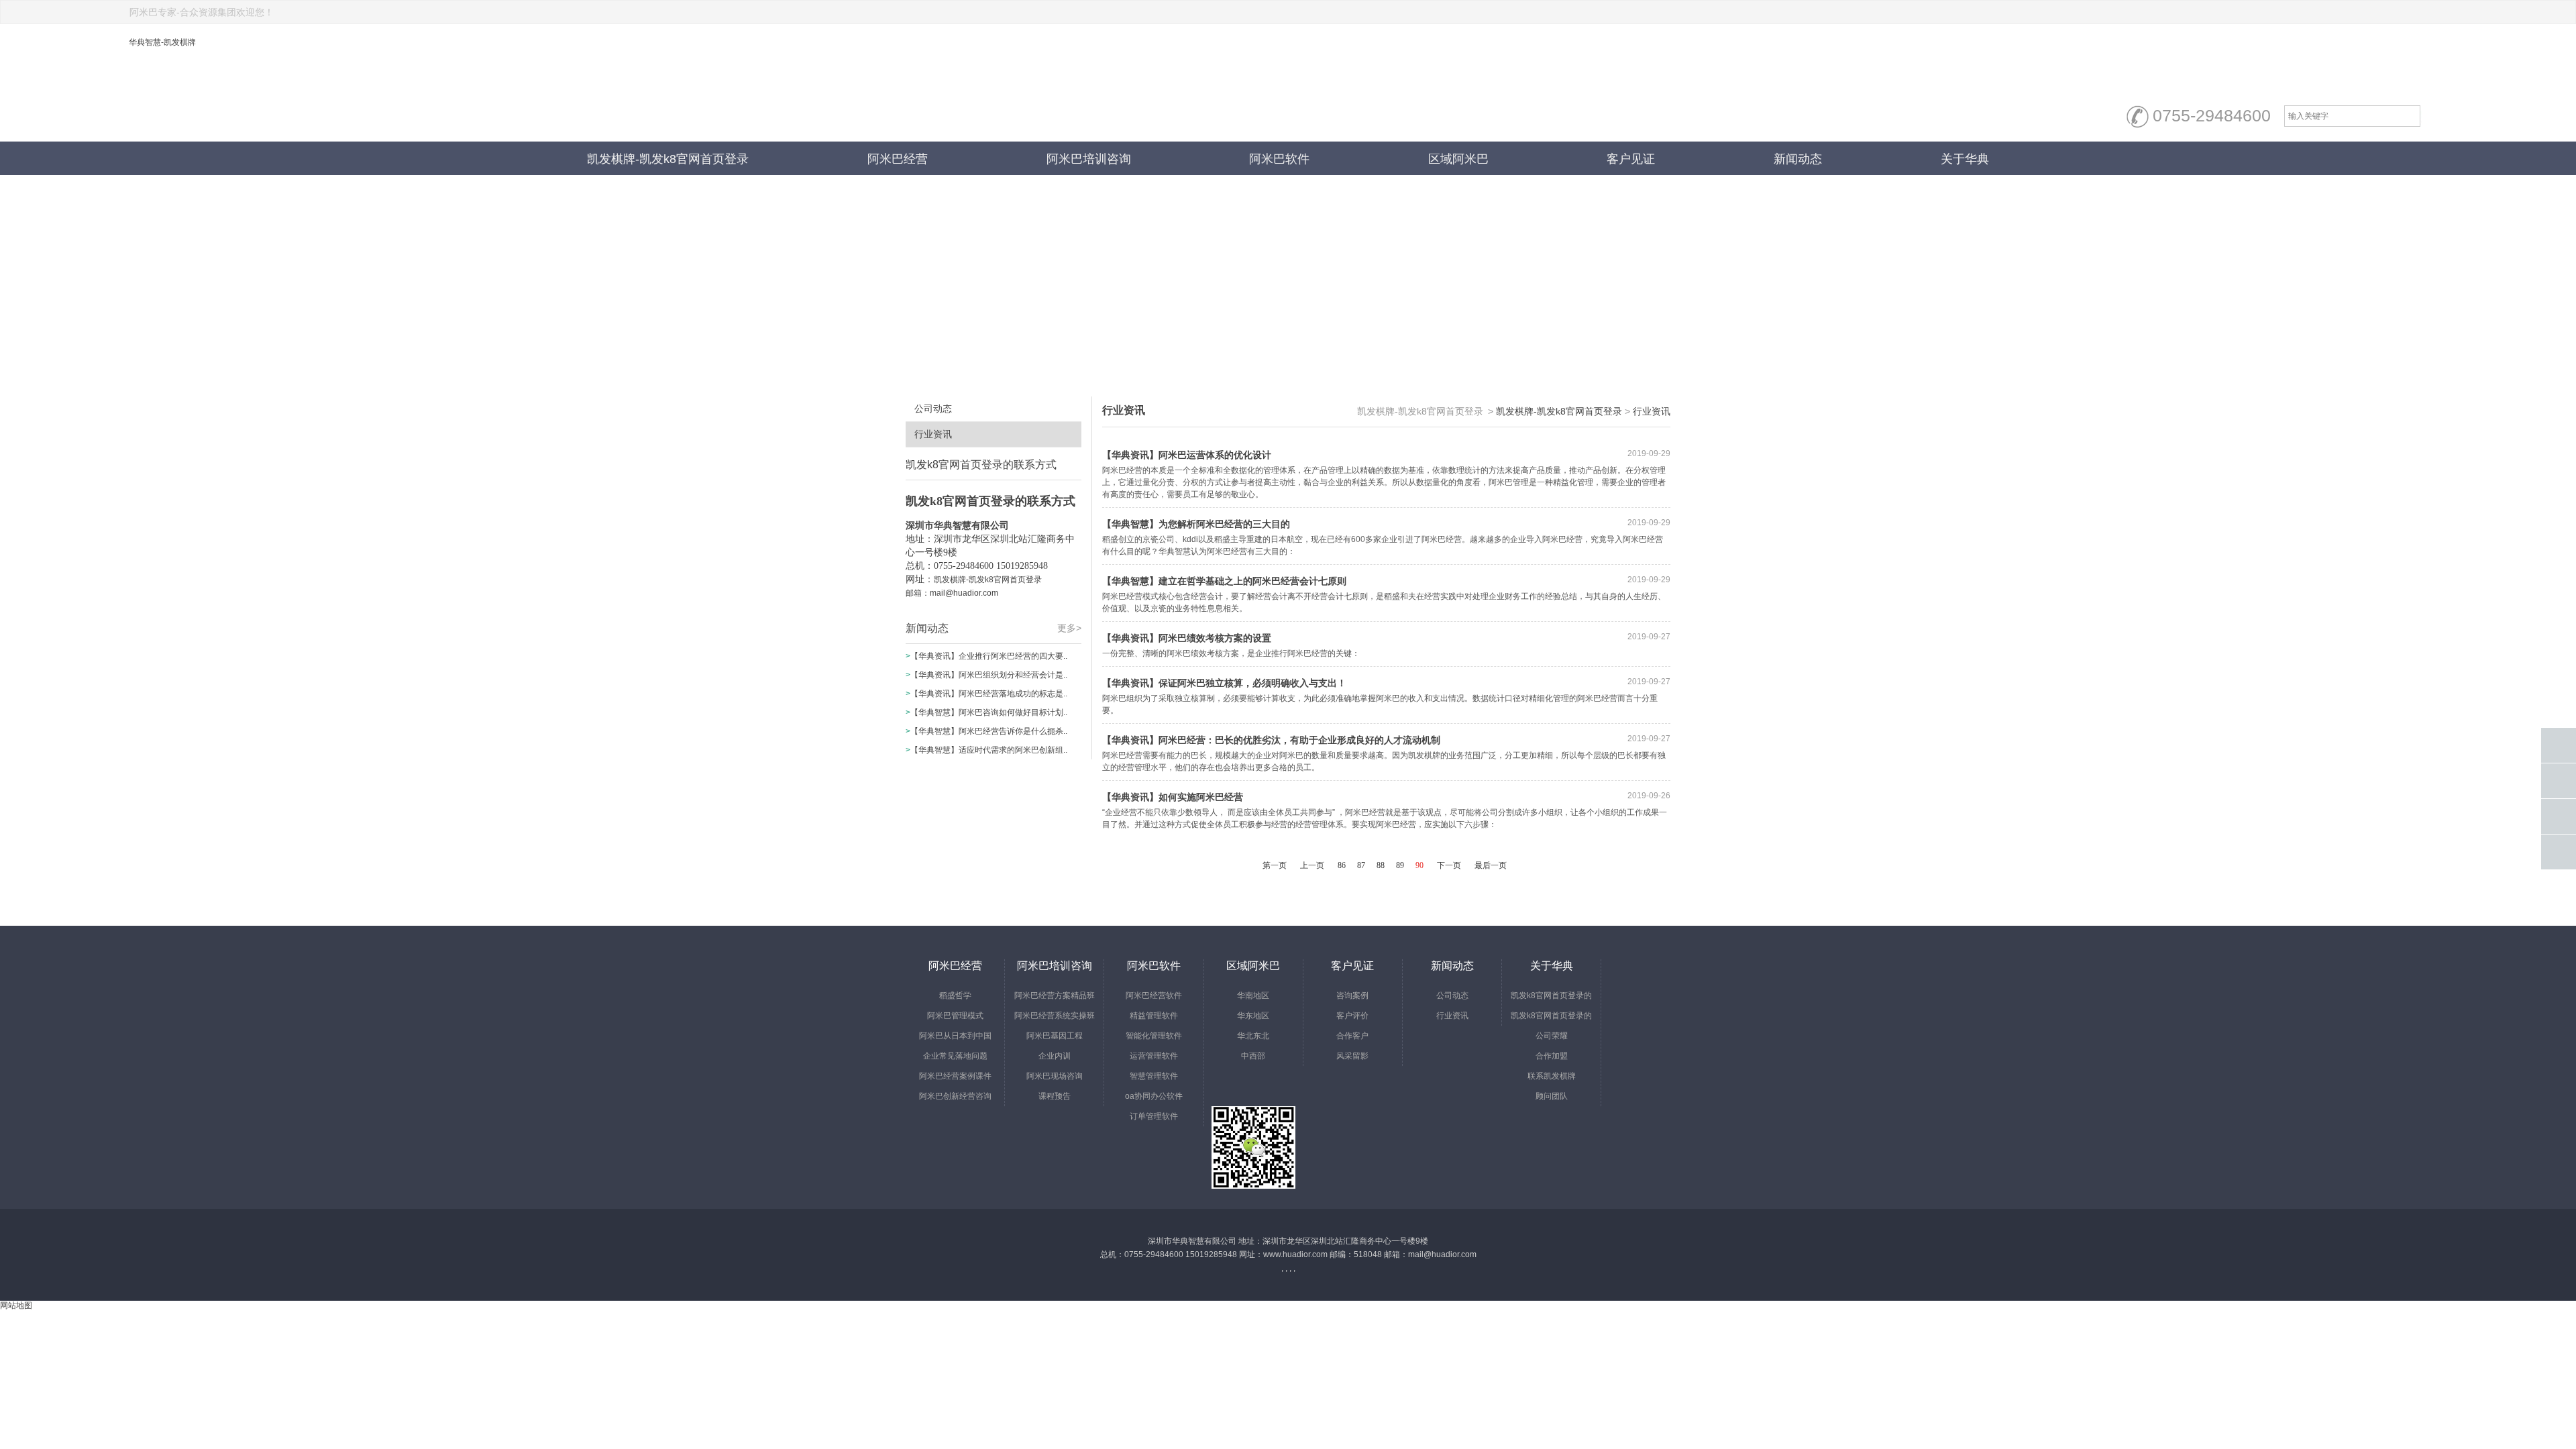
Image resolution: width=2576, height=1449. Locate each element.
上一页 (1312, 865)
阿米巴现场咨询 (1055, 1076)
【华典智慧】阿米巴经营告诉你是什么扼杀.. (989, 731)
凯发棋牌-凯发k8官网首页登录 (668, 159)
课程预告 (1055, 1096)
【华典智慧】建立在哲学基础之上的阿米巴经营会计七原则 (1224, 581)
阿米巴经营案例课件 (955, 1076)
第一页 (1275, 865)
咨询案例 (1352, 996)
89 (1400, 865)
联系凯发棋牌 (1552, 1076)
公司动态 (933, 409)
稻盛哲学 (955, 996)
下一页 (1449, 865)
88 (1381, 865)
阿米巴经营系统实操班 (1055, 1016)
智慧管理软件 (1154, 1076)
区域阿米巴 (1458, 159)
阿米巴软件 (1279, 159)
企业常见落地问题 (955, 1056)
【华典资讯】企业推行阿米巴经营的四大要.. (989, 656)
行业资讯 (933, 434)
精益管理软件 (1154, 1016)
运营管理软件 (1154, 1056)
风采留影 (1352, 1056)
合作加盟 (1552, 1056)
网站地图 (16, 1305)
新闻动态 (1798, 159)
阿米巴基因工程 (1055, 1036)
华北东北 (1253, 1036)
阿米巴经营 (898, 159)
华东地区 (1253, 1016)
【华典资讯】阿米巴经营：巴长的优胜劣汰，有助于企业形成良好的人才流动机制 (1271, 740)
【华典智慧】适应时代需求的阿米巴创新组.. (989, 750)
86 (1342, 865)
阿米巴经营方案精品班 (1055, 996)
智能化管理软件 (1154, 1036)
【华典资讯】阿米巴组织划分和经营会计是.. (989, 675)
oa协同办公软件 (1154, 1096)
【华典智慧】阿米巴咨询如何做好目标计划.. (989, 712)
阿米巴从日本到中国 (955, 1036)
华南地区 (1253, 996)
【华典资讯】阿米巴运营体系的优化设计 (1187, 455)
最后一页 (1491, 865)
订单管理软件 (1154, 1116)
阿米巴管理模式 (955, 1016)
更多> (1069, 628)
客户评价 (1352, 1016)
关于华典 (1965, 159)
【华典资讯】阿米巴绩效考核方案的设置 (1187, 638)
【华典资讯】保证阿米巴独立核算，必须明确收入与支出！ (1224, 683)
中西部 (1253, 1056)
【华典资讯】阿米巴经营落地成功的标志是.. (989, 694)
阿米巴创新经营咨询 (955, 1096)
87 (1361, 865)
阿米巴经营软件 (1154, 996)
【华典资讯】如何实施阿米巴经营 (1173, 797)
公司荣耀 (1552, 1036)
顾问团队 (1552, 1096)
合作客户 (1352, 1036)
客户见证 (1631, 159)
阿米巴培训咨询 (1089, 159)
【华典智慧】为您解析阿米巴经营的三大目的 (1196, 524)
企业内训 (1055, 1056)
